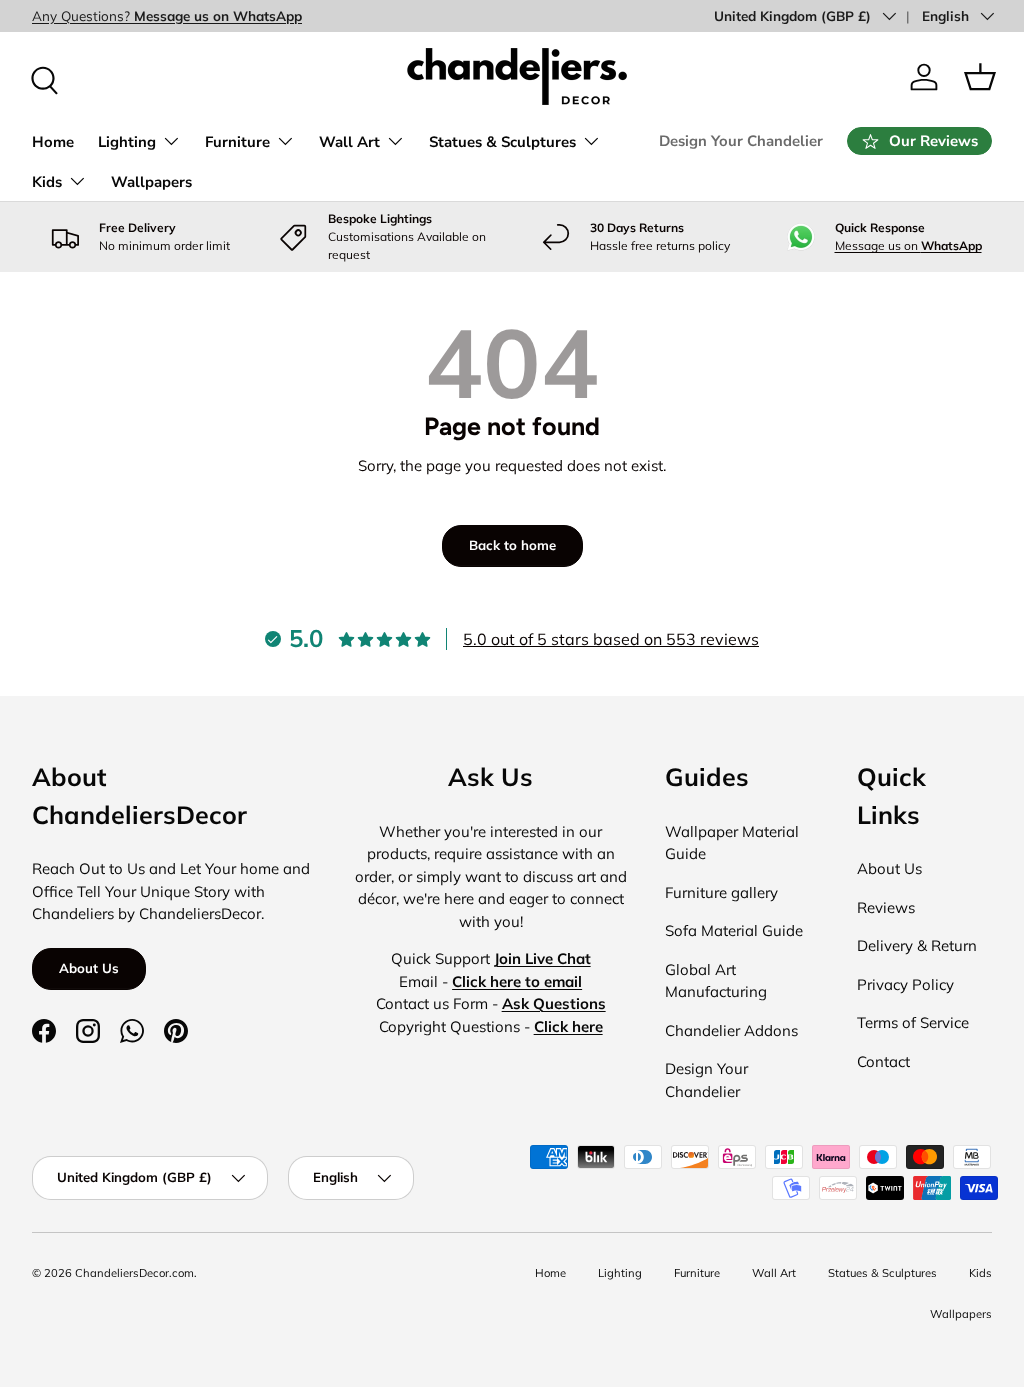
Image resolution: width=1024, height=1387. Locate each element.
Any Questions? (167, 15)
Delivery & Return (917, 945)
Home (53, 142)
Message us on (908, 245)
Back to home (512, 545)
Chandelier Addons (731, 1030)
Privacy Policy (905, 984)
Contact (883, 1061)
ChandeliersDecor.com (134, 1273)
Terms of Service (913, 1022)
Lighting (620, 1273)
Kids (980, 1273)
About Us (89, 968)
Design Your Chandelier (741, 141)
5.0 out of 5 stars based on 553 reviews (611, 639)
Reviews (886, 907)
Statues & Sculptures (882, 1273)
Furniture (697, 1273)
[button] (980, 77)
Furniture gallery (721, 892)
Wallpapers (151, 182)
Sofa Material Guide (734, 930)
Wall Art (774, 1273)
